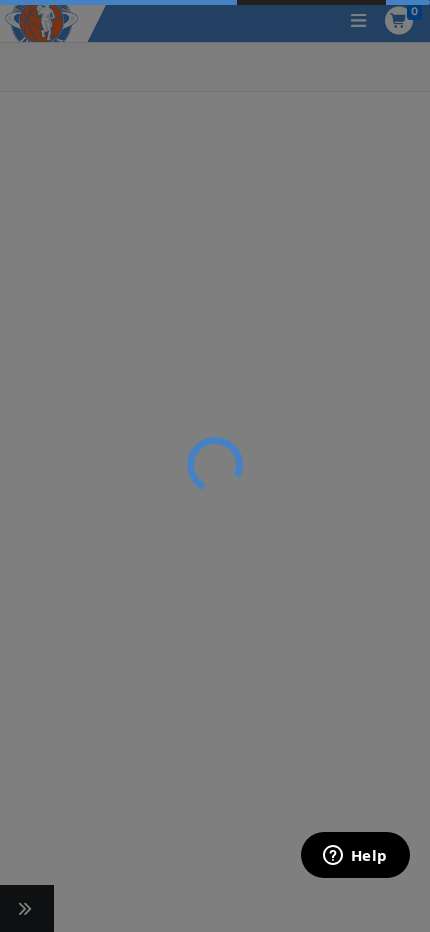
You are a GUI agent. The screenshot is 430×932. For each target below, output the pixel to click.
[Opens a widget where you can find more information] (355, 857)
